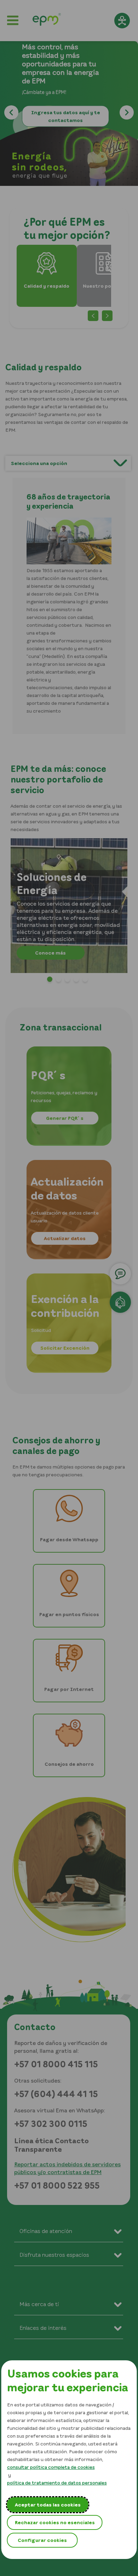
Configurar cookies (42, 2540)
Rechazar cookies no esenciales (55, 2522)
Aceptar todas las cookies (48, 2505)
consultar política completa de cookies (51, 2467)
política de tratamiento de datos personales (57, 2483)
